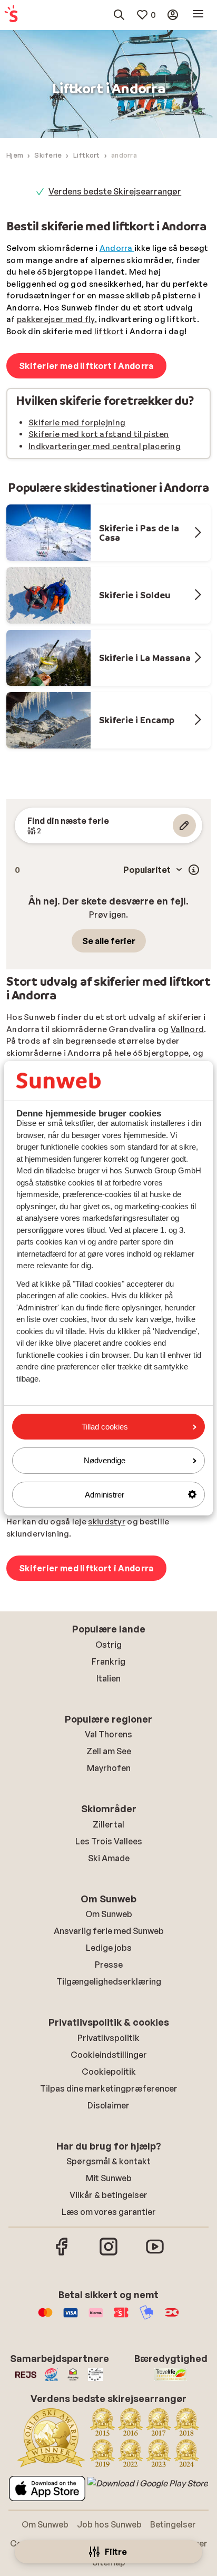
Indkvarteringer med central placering (105, 446)
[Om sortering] (194, 870)
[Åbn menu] (198, 14)
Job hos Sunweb (109, 2524)
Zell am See (109, 1751)
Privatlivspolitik (108, 2038)
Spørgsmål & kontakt (108, 2161)
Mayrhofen (109, 1768)
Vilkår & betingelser (108, 2195)
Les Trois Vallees (109, 1841)
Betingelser (173, 2524)
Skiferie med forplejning (77, 422)
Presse (109, 1965)
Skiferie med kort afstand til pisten (99, 434)
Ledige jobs (109, 1948)
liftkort (109, 331)
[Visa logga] (71, 2318)
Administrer (105, 1494)
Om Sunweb (109, 1914)
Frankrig (108, 1661)
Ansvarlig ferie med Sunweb (109, 1931)
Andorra (117, 248)
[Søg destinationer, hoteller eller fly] (119, 15)
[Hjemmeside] (11, 14)
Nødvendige (105, 1460)
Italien (108, 1678)
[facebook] (62, 2254)
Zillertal (108, 1824)
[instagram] (108, 2254)
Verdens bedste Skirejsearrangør (115, 191)
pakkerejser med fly (56, 319)
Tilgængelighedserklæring (109, 1981)
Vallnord (187, 1029)
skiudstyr (107, 1522)
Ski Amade (109, 1858)
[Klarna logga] (96, 2318)
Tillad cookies (105, 1427)
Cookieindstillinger (109, 2055)
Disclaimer (108, 2105)
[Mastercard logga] (45, 2318)
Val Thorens (108, 1734)
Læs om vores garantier (109, 2212)
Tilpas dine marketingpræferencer (109, 2088)
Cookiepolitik (109, 2072)
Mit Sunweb (109, 2178)
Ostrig (108, 1645)
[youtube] (155, 2254)
